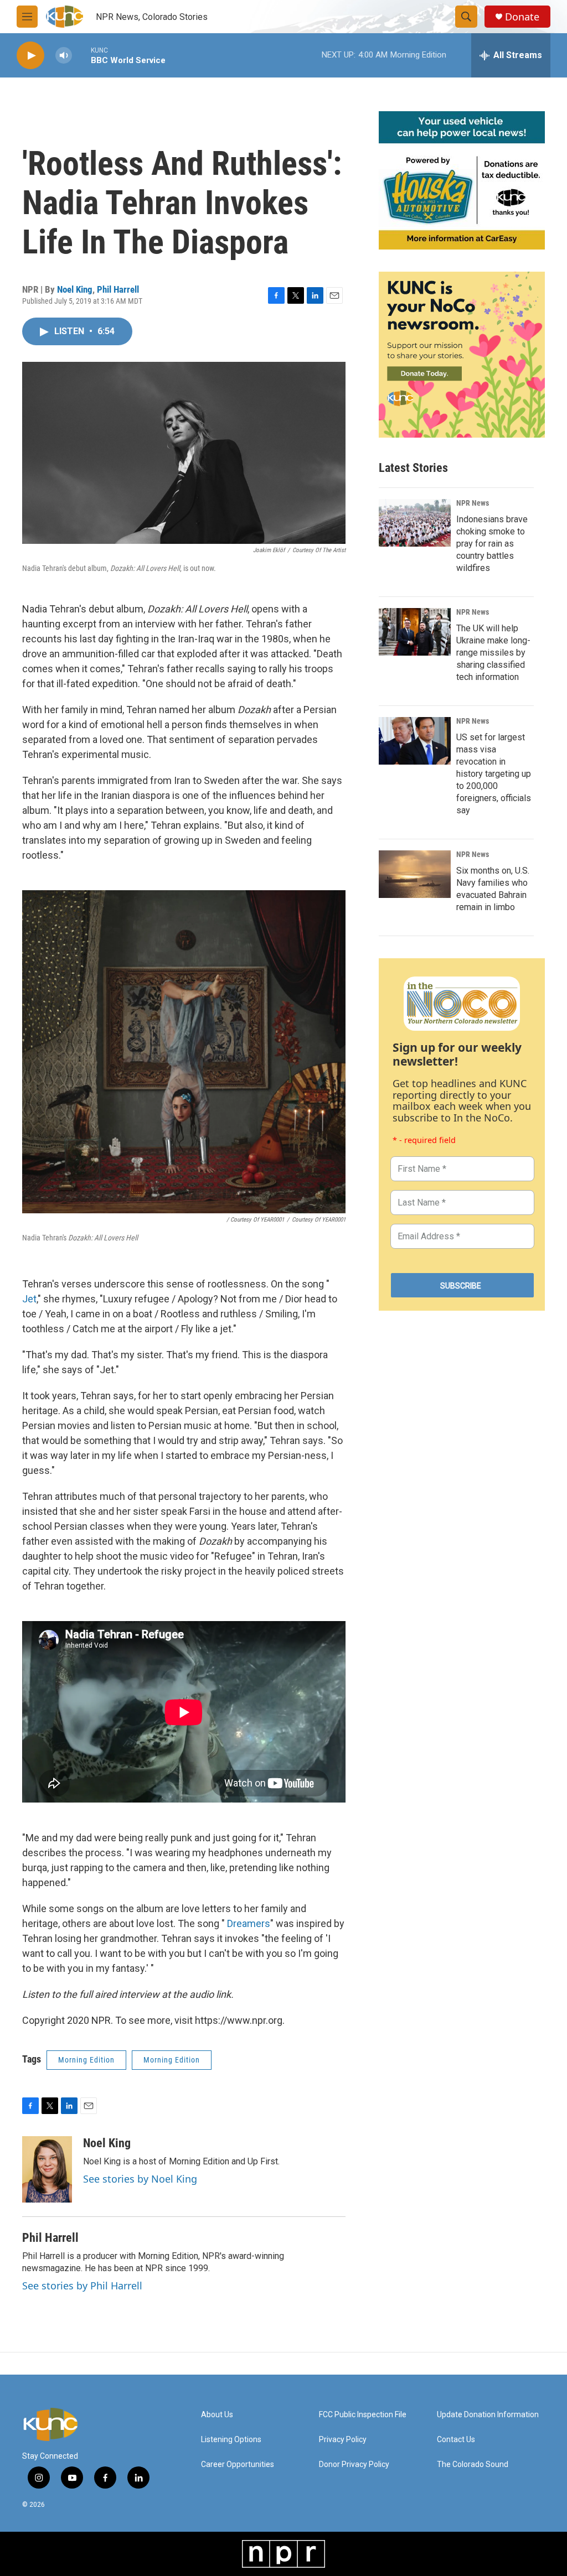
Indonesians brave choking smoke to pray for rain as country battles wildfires (492, 544)
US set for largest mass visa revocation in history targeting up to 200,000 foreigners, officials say (494, 774)
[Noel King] (47, 2169)
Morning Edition (86, 2060)
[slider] (81, 55)
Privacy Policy (343, 2440)
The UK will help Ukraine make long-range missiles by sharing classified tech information (493, 653)
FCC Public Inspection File (363, 2415)
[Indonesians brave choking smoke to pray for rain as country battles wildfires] (415, 523)
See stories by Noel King (140, 2179)
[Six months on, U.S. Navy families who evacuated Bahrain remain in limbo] (415, 874)
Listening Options (231, 2440)
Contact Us (456, 2440)
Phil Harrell (118, 289)
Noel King (75, 289)
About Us (217, 2415)
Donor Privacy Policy (354, 2465)
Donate (522, 17)
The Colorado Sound (473, 2465)
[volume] (64, 56)
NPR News (473, 503)
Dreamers (249, 1923)
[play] (30, 56)
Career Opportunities (238, 2465)
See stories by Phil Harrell (82, 2286)
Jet (29, 1299)
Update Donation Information (488, 2415)
